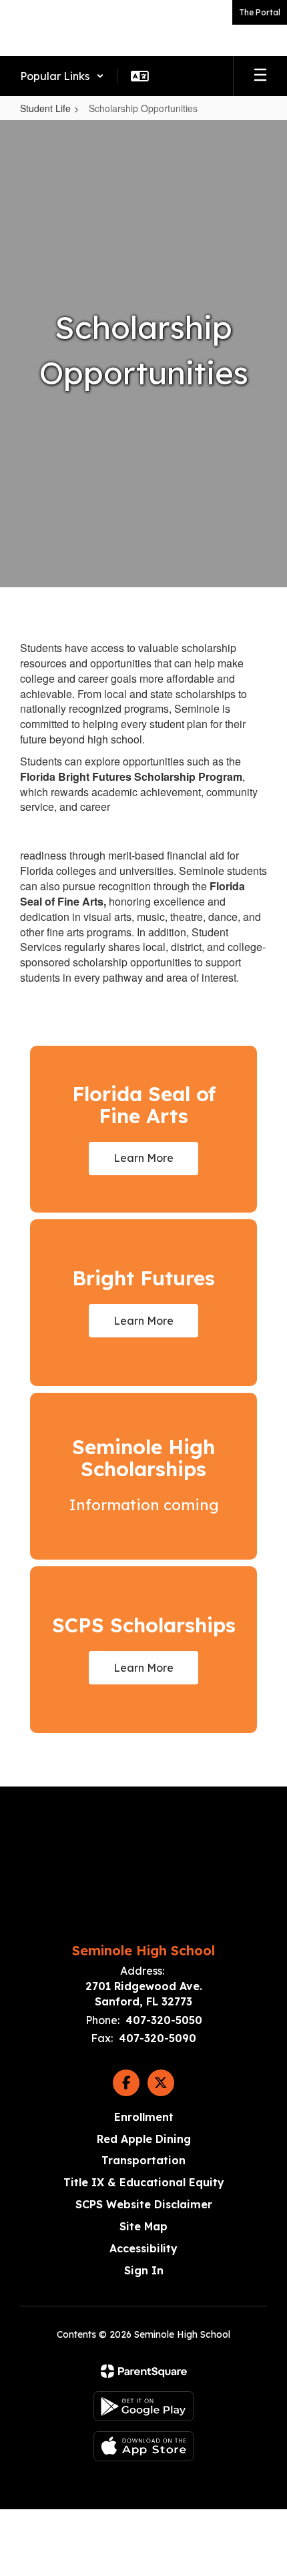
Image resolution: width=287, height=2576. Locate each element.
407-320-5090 (158, 2038)
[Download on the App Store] (143, 2446)
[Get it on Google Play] (143, 2406)
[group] (143, 1476)
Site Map (143, 2226)
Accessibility (143, 2248)
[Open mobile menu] (260, 76)
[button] (62, 76)
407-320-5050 (164, 2020)
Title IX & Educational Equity (144, 2182)
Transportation (143, 2160)
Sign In (144, 2270)
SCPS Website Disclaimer (144, 2204)
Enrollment (144, 2117)
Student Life (45, 108)
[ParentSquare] (144, 2371)
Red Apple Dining (144, 2139)
